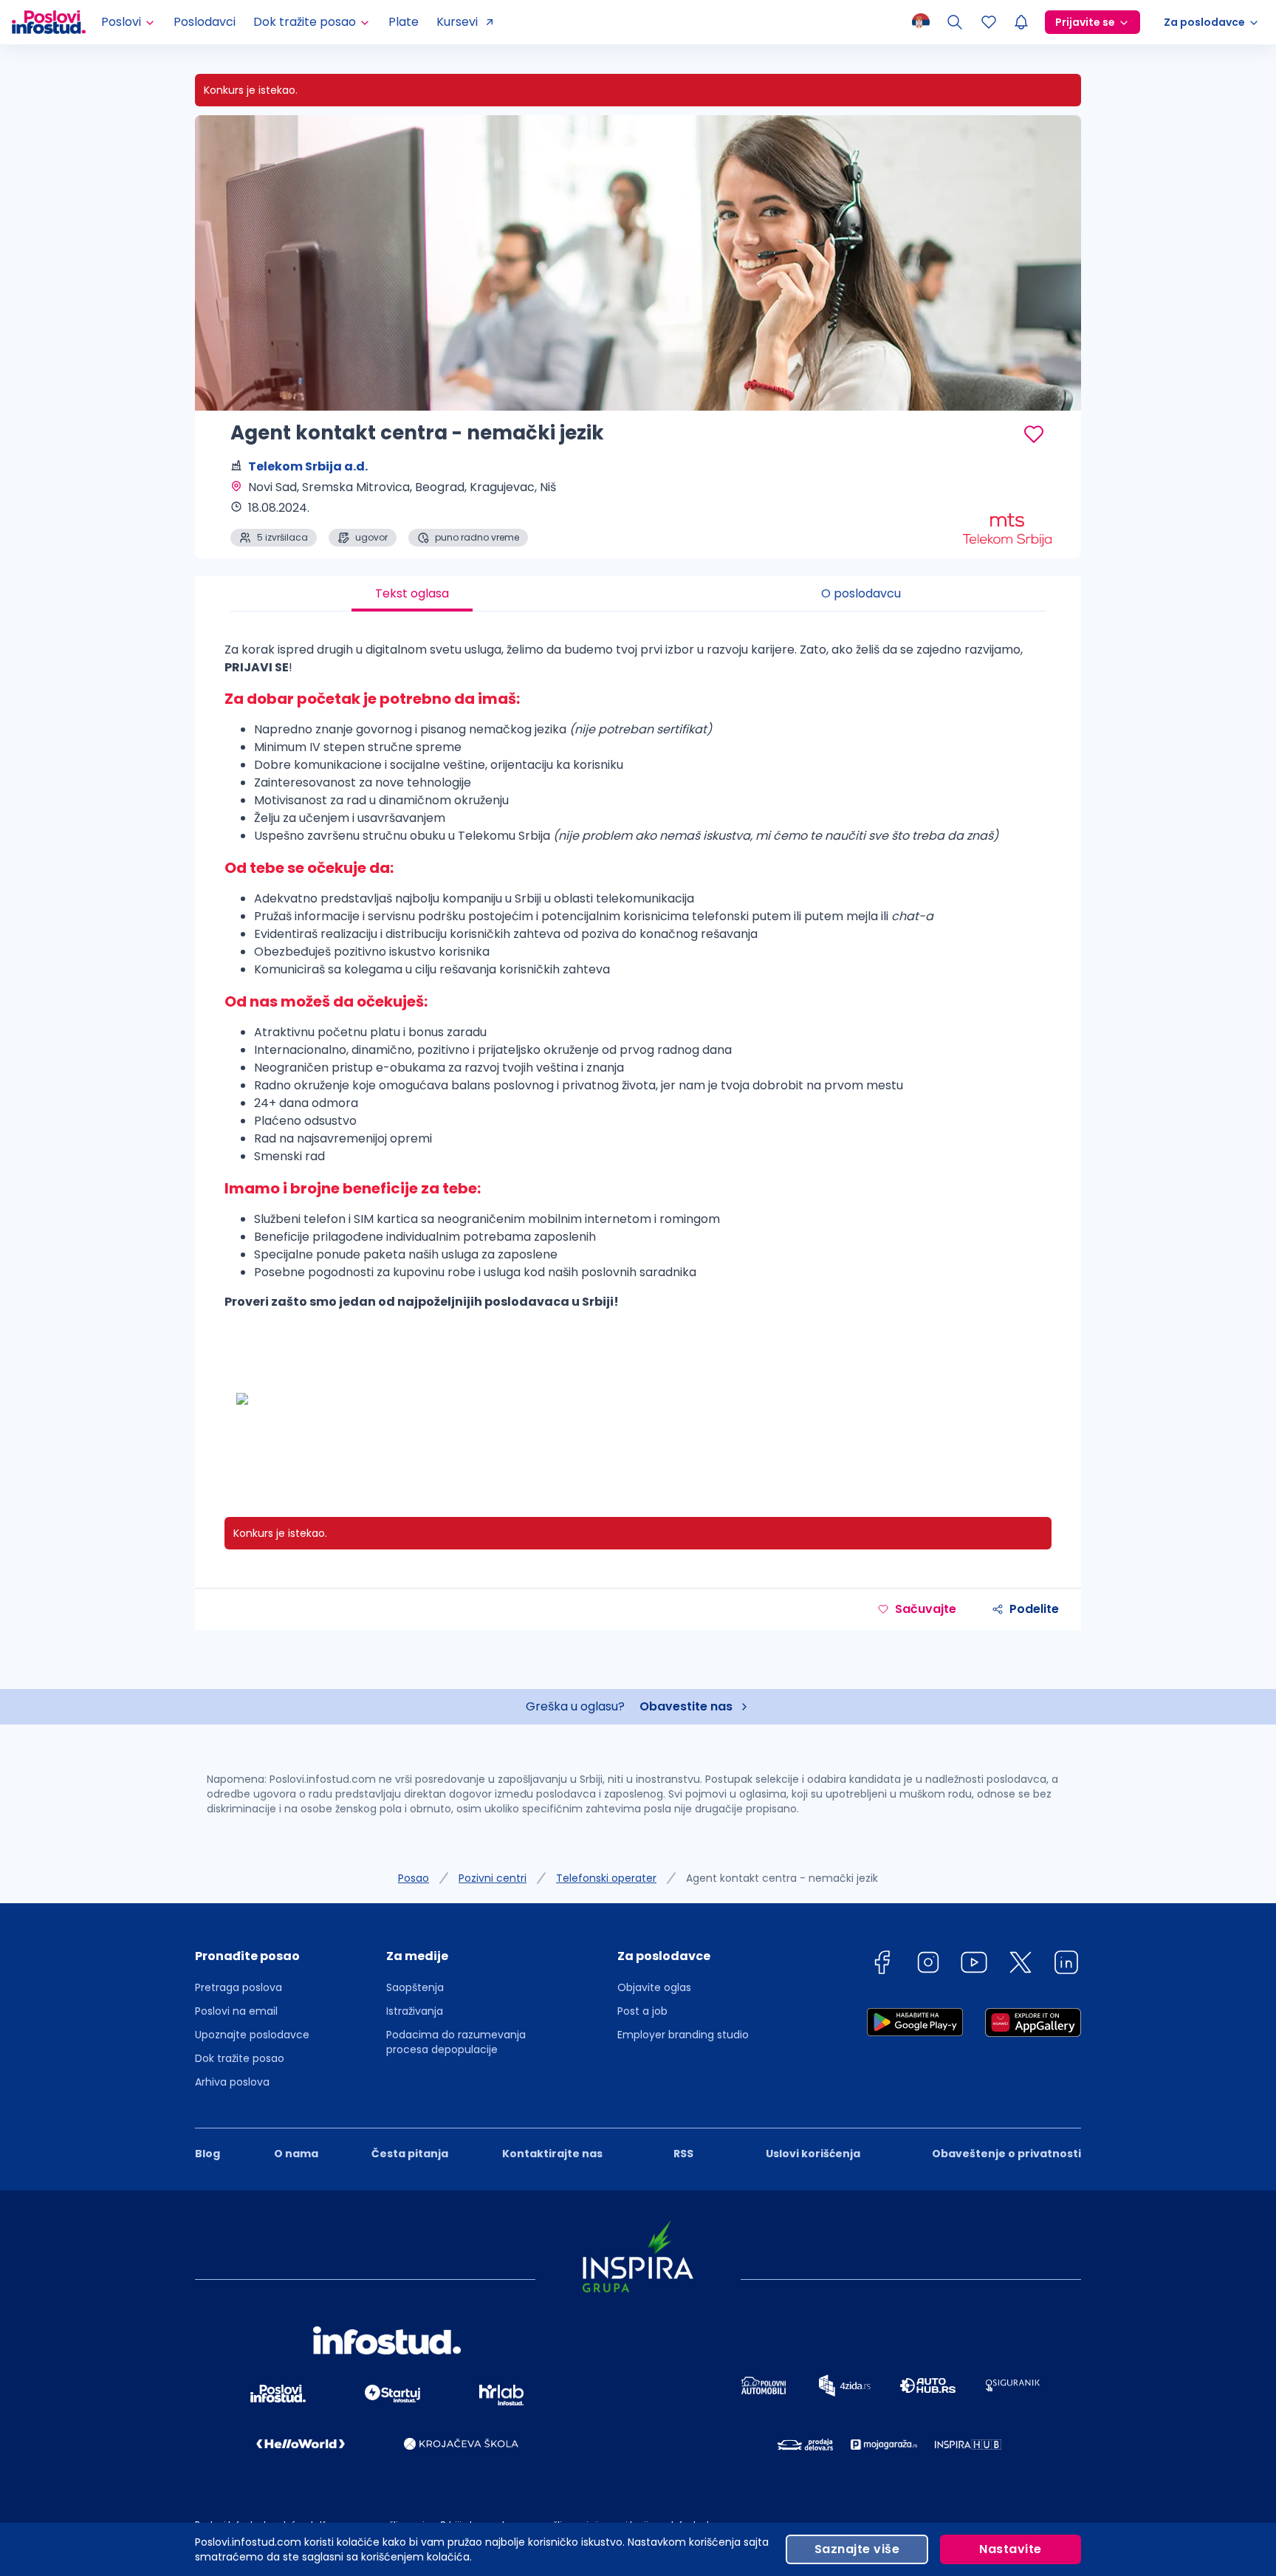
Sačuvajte (926, 1609)
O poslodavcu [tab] (861, 593)
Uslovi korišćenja (813, 2154)
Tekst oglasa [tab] (412, 593)
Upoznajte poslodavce (252, 2035)
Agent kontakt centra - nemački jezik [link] (782, 1878)
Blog (207, 2154)
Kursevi (457, 22)
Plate (404, 22)
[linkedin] (1066, 1965)
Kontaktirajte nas (552, 2154)
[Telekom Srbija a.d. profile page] (1007, 510)
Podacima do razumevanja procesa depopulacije (456, 2042)
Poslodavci (205, 22)
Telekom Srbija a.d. (308, 466)
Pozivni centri (493, 1878)
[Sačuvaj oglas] (1034, 434)
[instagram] (928, 1965)
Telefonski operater (606, 1878)
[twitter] (1021, 1965)
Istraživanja (415, 2011)
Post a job (642, 2011)
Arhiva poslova (232, 2082)
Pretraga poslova (239, 1987)
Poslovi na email (236, 2011)
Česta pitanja (410, 2154)
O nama (296, 2154)
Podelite (1034, 1609)
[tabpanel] (638, 1049)
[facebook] (882, 1965)
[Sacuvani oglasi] (989, 22)
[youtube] (974, 1965)
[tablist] (638, 594)
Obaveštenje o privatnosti (1006, 2154)
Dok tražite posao (240, 2058)
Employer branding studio (683, 2035)
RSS (683, 2154)
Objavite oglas (654, 1987)
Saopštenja (415, 1987)
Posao (414, 1878)
